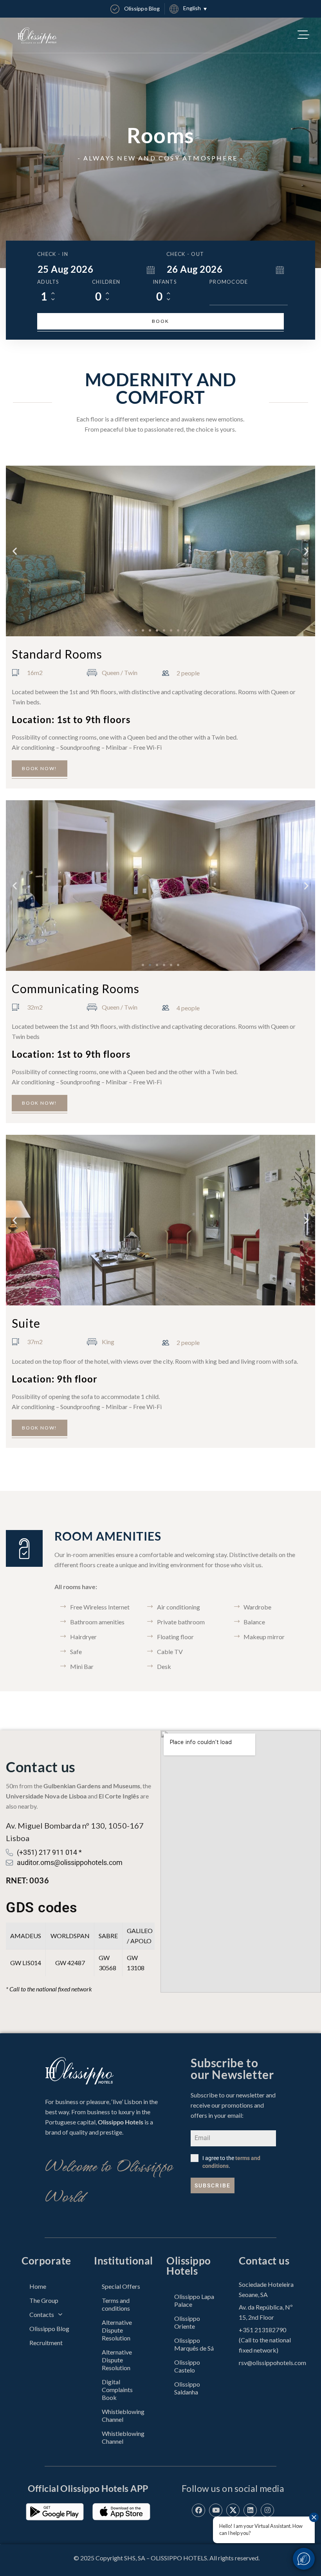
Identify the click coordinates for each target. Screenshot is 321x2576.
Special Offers (121, 2286)
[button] (15, 551)
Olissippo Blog (49, 2328)
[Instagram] (267, 2510)
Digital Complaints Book (117, 2390)
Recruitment (46, 2343)
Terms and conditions (116, 2304)
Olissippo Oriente (187, 2322)
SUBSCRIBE (213, 2185)
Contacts (42, 2314)
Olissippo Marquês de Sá (194, 2344)
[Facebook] (198, 2510)
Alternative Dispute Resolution (117, 2330)
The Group (44, 2300)
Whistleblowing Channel (123, 2415)
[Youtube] (216, 2510)
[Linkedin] (250, 2510)
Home (38, 2286)
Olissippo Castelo (187, 2366)
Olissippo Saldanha (187, 2388)
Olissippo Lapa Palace (194, 2300)
